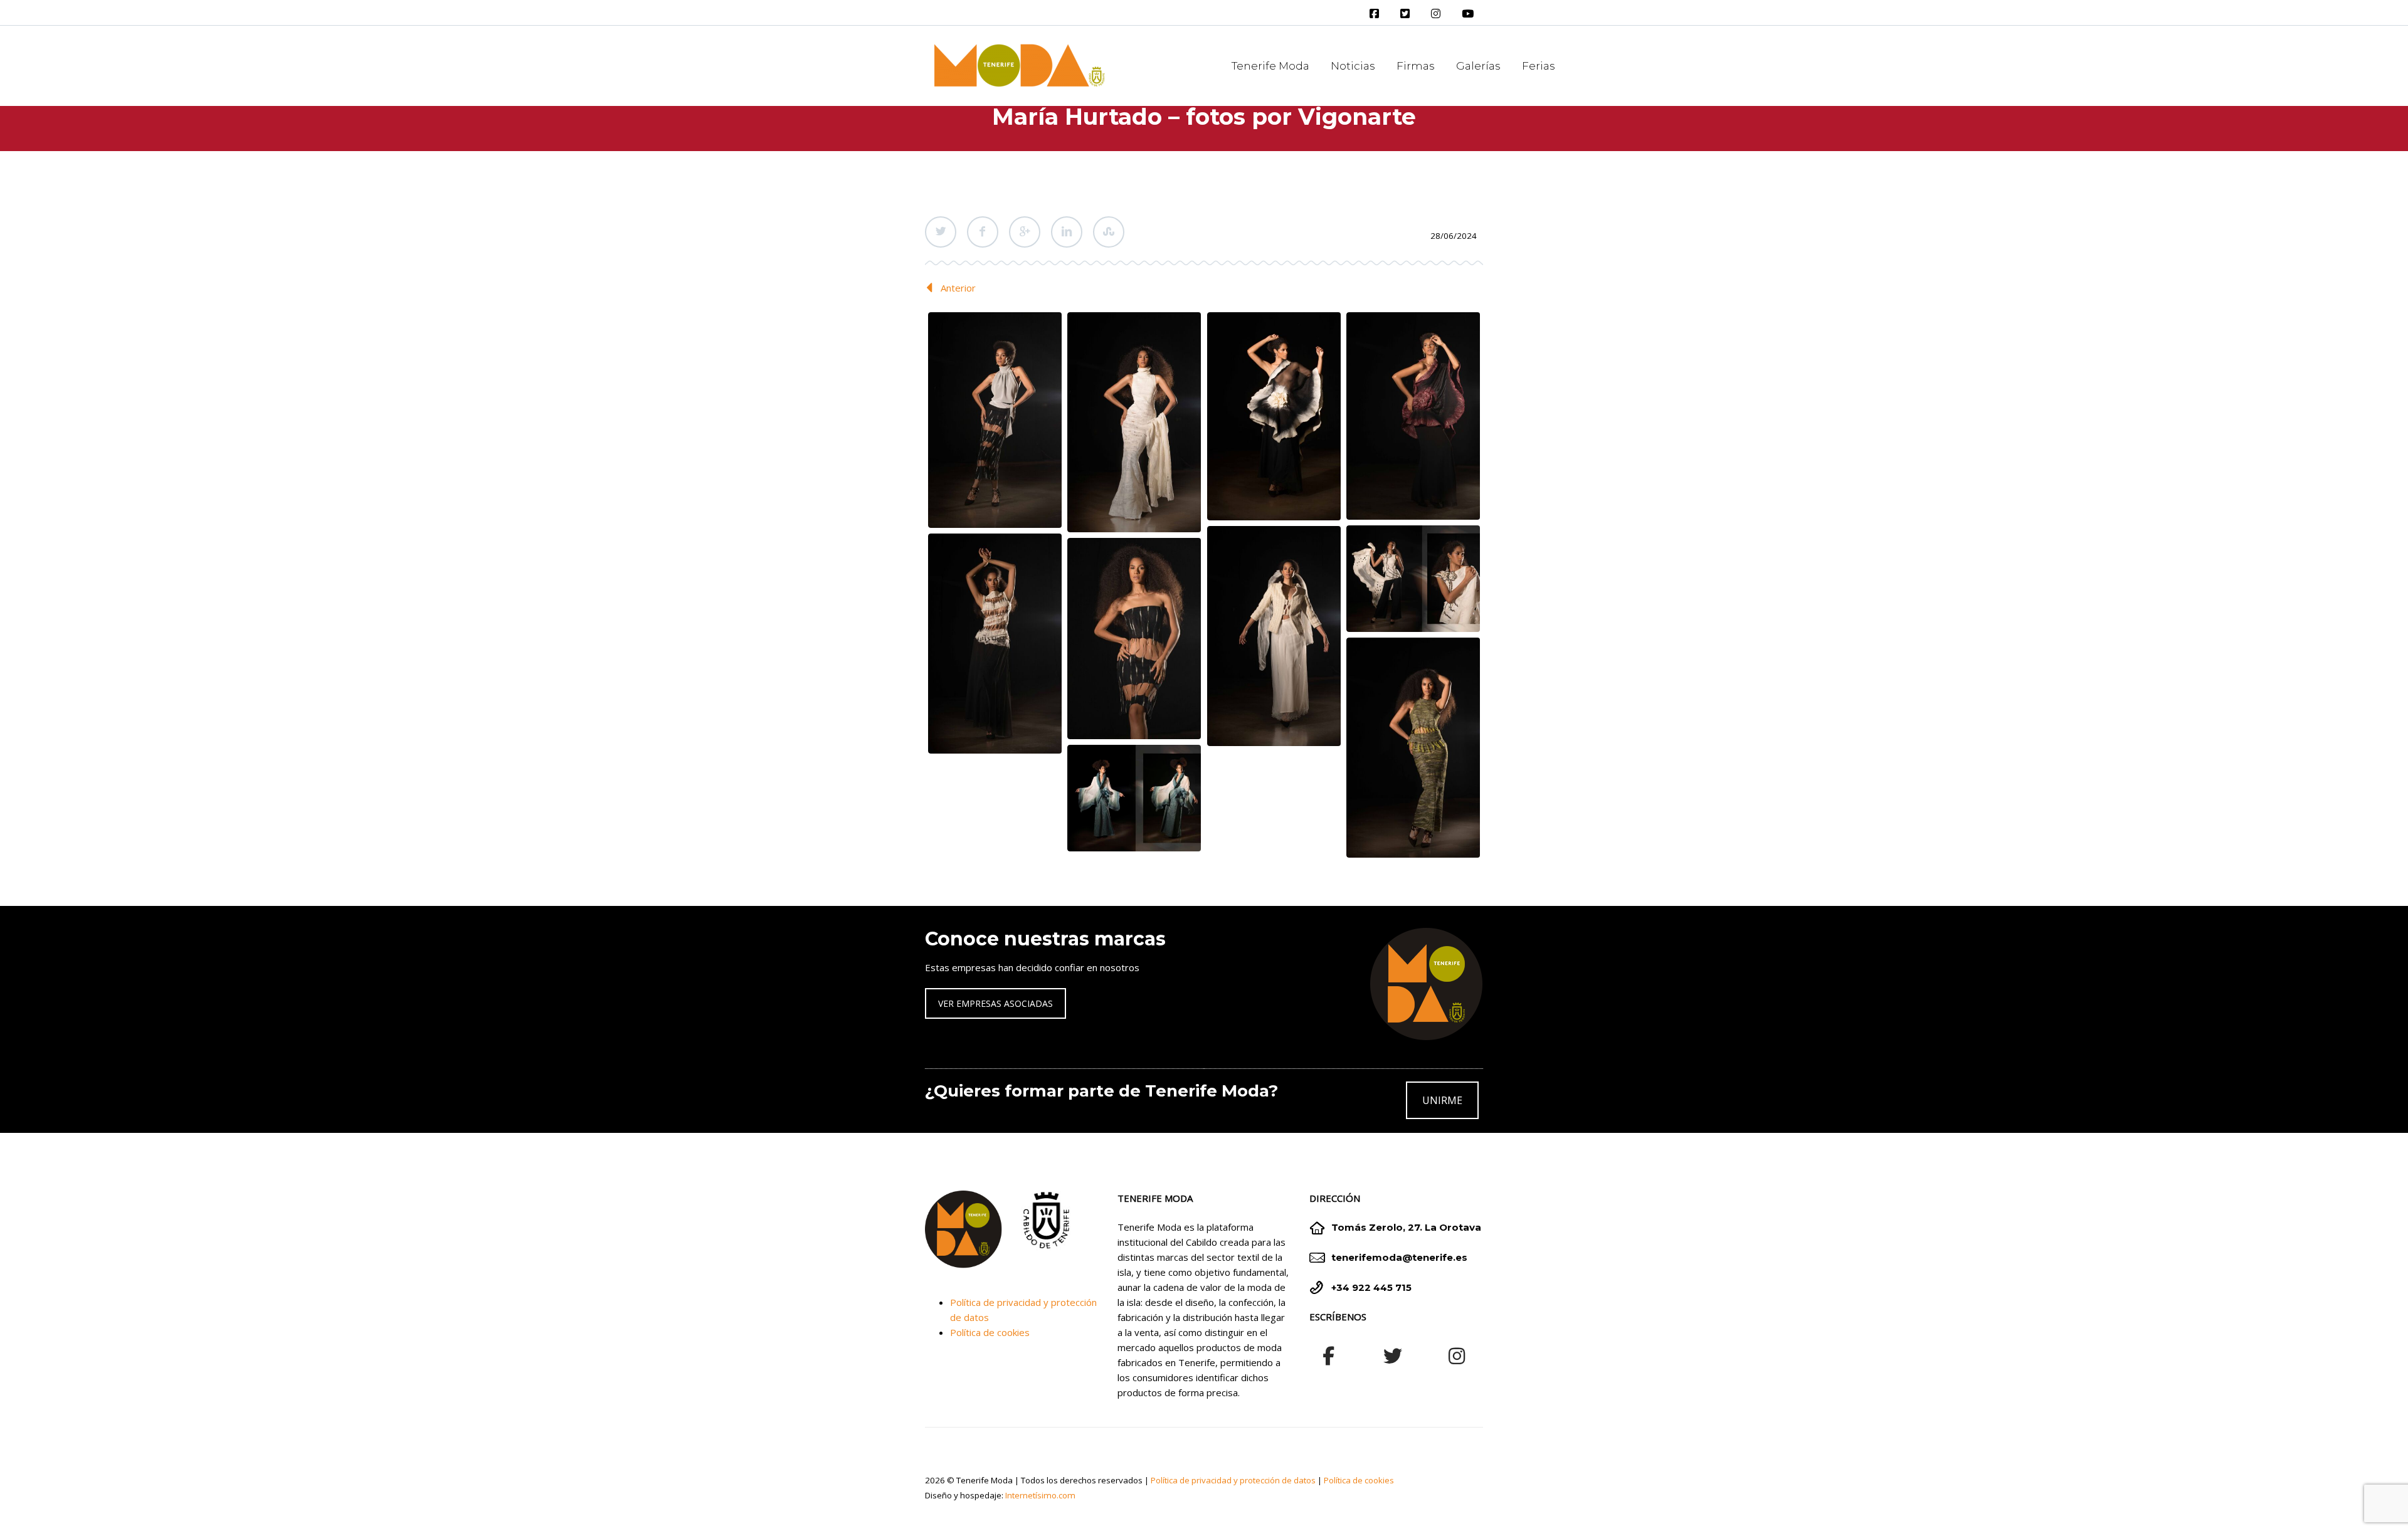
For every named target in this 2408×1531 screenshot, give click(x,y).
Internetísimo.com (1040, 1495)
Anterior (958, 288)
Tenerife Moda (1270, 66)
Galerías (1478, 66)
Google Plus (1025, 232)
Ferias (1539, 66)
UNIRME (1442, 1100)
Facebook (983, 232)
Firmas (1416, 66)
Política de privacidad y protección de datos (1233, 1480)
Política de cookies (990, 1332)
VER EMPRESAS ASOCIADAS (995, 1003)
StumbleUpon (1109, 232)
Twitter (941, 232)
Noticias (1353, 66)
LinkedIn (1067, 232)
